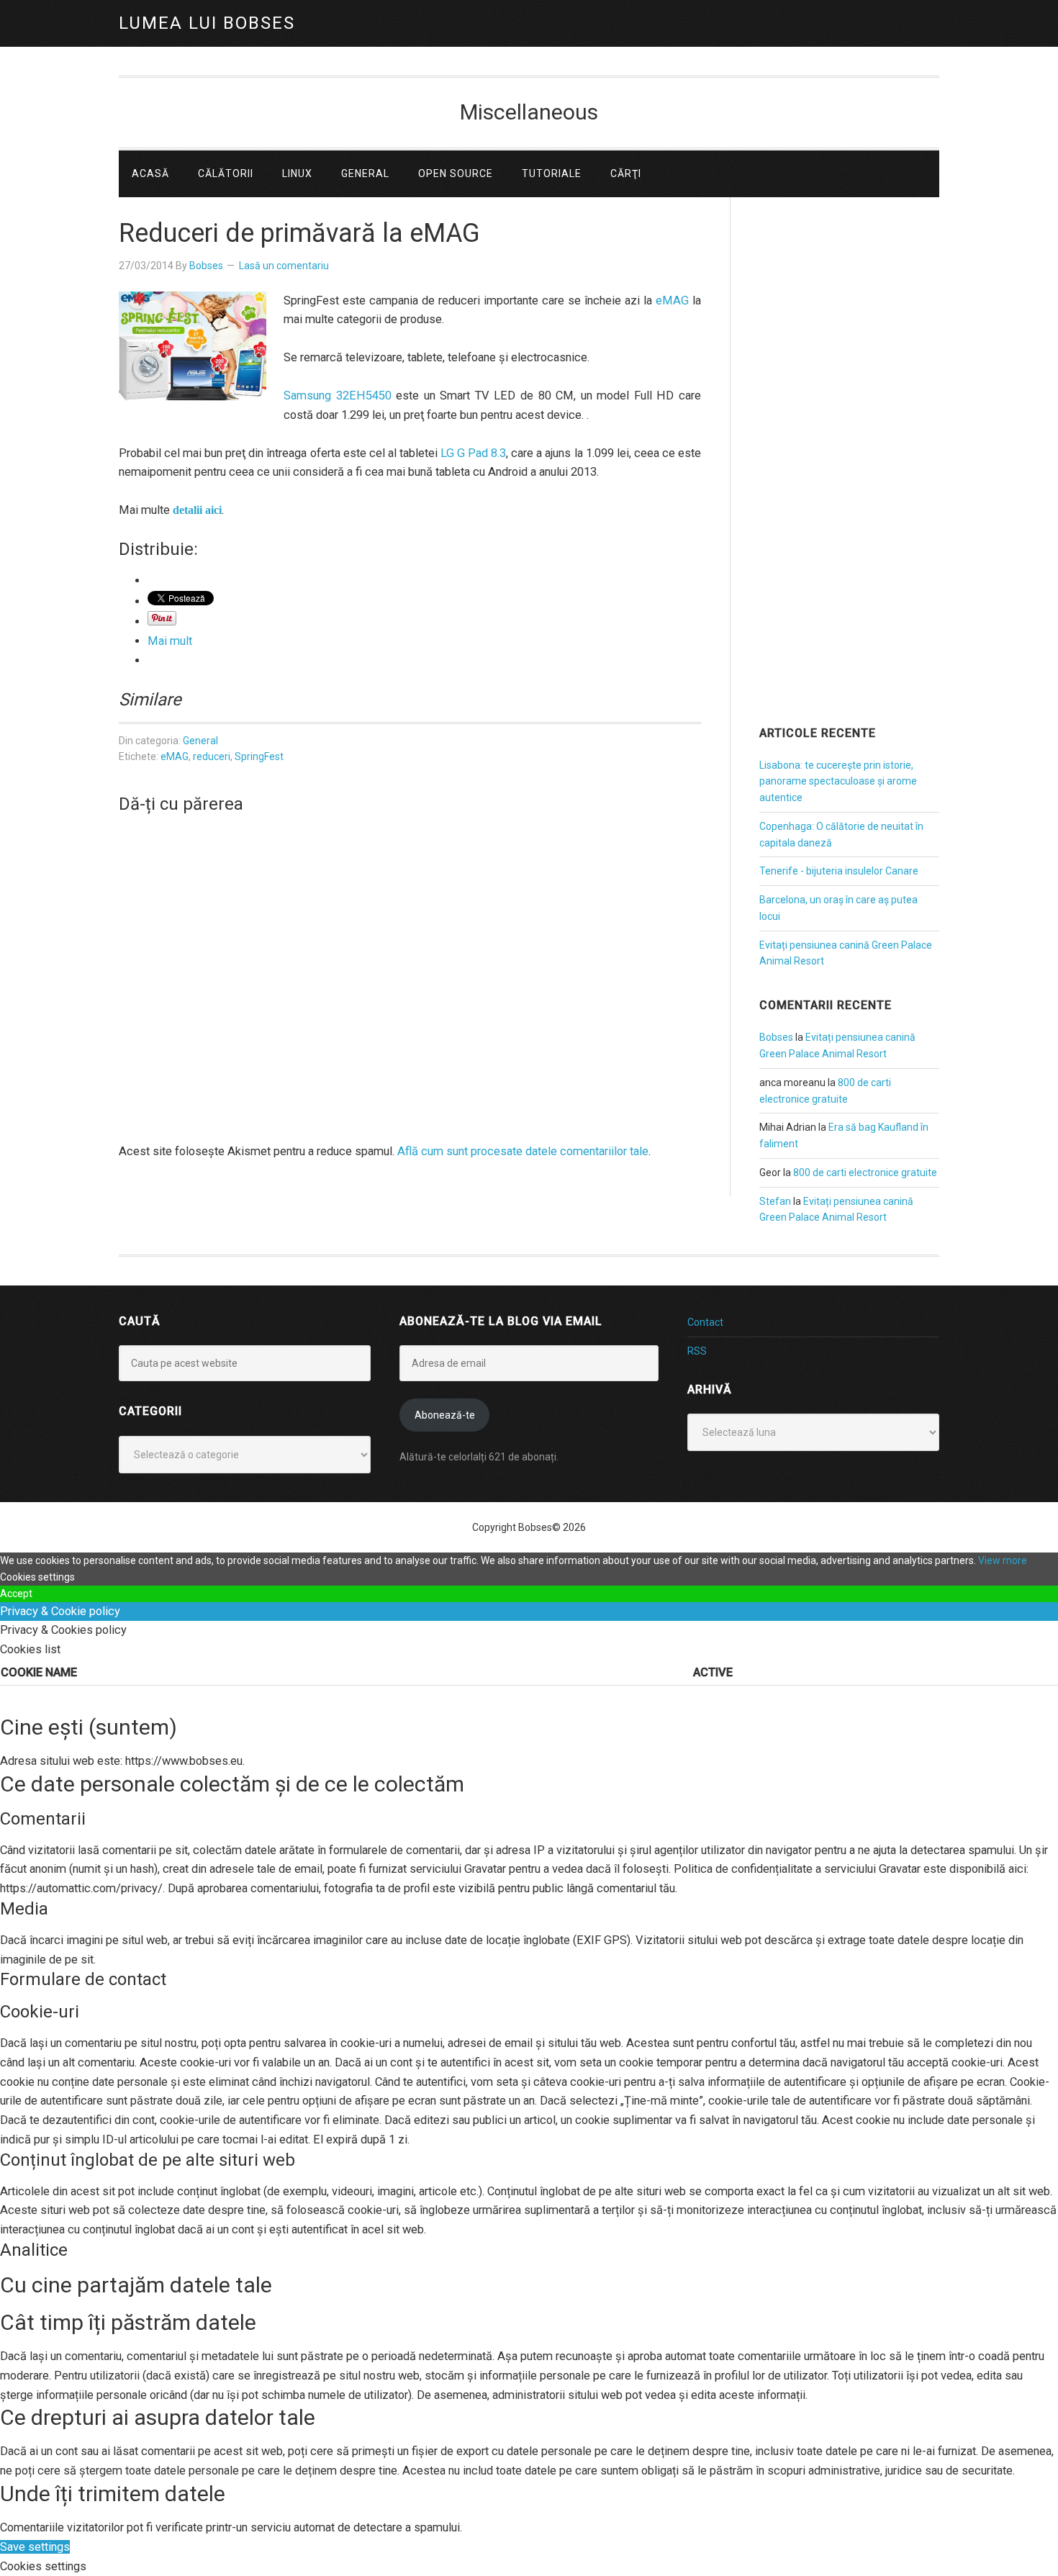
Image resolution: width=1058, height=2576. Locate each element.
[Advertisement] (849, 482)
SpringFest (259, 756)
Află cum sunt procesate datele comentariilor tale (523, 1151)
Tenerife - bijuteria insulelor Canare (839, 871)
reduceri (212, 756)
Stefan (775, 1201)
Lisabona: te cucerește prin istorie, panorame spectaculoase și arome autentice (838, 782)
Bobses (776, 1037)
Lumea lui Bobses (207, 23)
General (200, 741)
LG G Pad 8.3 (473, 453)
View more (1003, 1560)
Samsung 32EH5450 (338, 396)
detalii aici (197, 510)
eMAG (672, 300)
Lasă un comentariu (284, 266)
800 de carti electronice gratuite (865, 1172)
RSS (697, 1351)
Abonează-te (445, 1415)
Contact (705, 1322)
